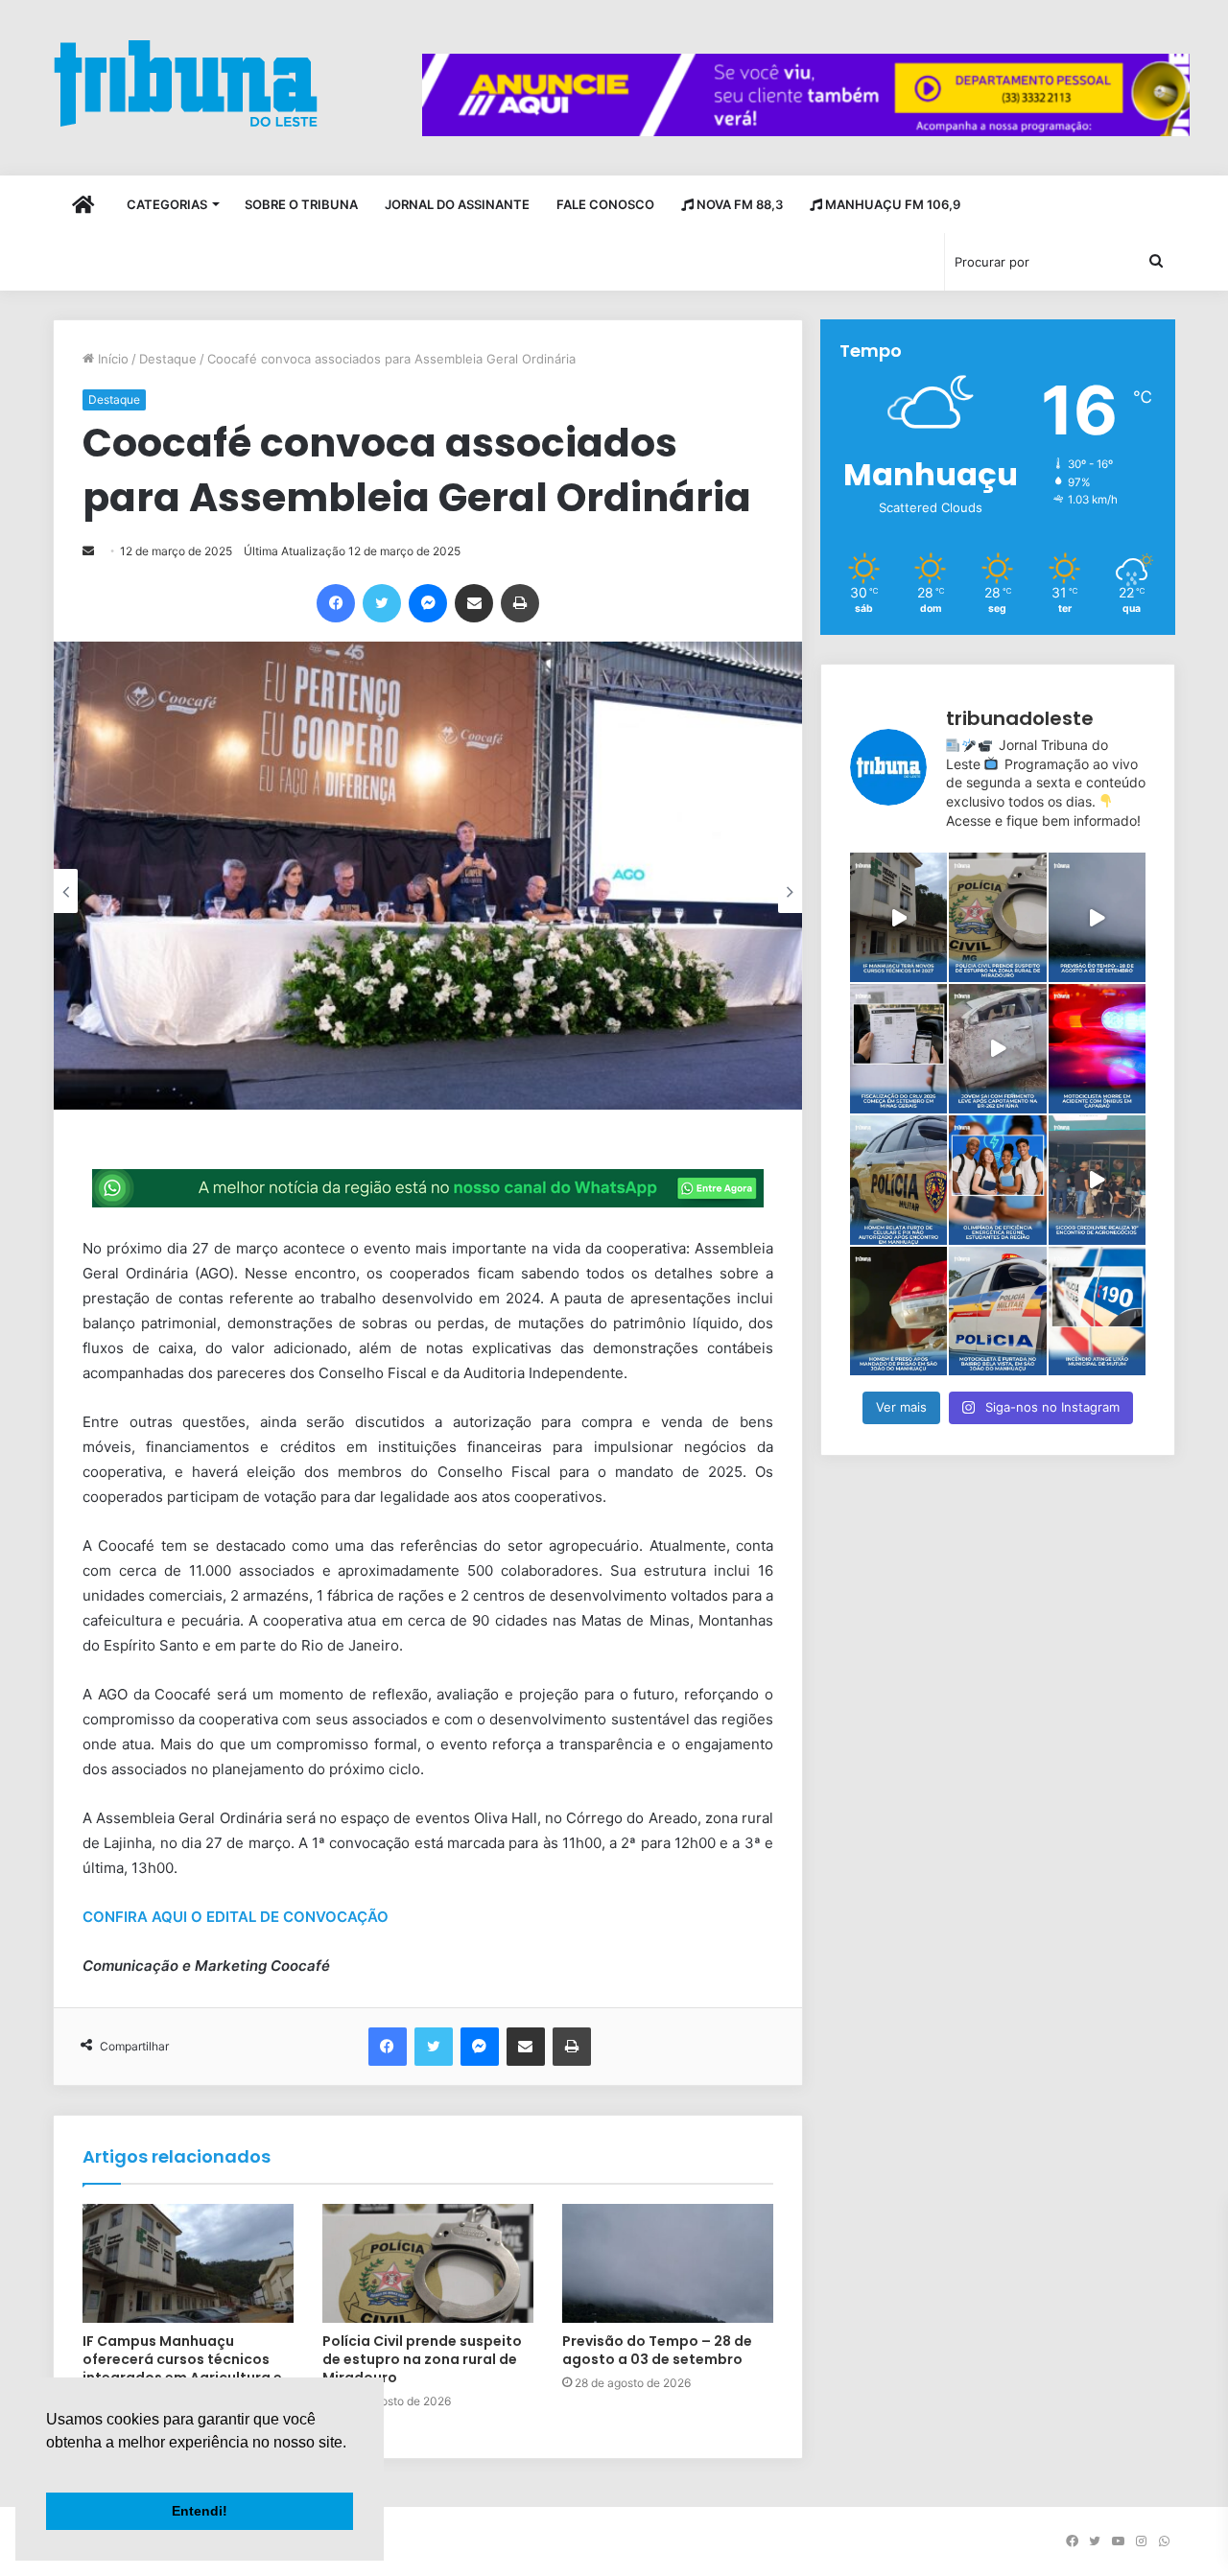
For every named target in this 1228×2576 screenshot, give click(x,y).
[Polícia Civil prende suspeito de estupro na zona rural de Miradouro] (428, 2263)
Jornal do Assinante (457, 204)
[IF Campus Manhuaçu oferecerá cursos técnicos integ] (898, 917)
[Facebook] (336, 603)
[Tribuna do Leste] (186, 83)
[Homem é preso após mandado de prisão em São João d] (898, 1311)
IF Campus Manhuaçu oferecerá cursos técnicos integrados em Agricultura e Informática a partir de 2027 (183, 2368)
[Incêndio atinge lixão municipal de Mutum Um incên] (1097, 1311)
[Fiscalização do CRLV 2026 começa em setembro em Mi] (898, 1049)
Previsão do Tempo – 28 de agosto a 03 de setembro (657, 2350)
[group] (806, 95)
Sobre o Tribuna (301, 204)
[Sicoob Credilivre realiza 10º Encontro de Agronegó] (1097, 1180)
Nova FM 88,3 (738, 204)
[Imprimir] (520, 603)
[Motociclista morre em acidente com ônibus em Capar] (1097, 1049)
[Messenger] (428, 603)
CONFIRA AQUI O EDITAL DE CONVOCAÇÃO (237, 1917)
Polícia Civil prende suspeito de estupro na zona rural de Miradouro (422, 2359)
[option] (428, 876)
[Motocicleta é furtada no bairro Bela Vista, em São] (997, 1311)
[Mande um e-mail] (88, 551)
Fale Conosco (605, 204)
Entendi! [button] (200, 2511)
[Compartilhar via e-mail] (474, 603)
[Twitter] (382, 603)
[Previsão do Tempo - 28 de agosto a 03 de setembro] (1097, 917)
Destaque (168, 359)
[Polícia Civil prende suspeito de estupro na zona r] (997, 917)
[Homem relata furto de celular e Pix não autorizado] (898, 1180)
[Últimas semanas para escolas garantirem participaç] (997, 1180)
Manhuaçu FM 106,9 (891, 204)
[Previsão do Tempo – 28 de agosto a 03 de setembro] (668, 2263)
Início (111, 359)
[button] (49, 2467)
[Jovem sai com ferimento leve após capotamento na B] (997, 1049)
